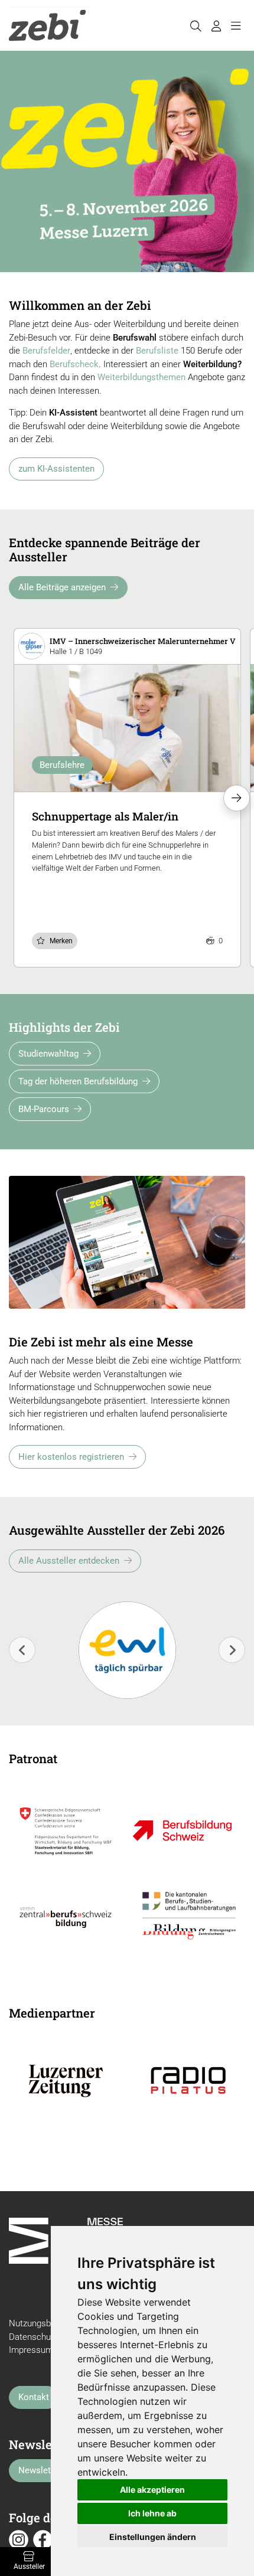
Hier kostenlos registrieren (71, 1457)
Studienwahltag (48, 1054)
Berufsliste (157, 351)
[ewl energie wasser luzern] (127, 1650)
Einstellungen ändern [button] (153, 2537)
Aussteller (29, 2567)
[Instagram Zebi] (19, 2539)
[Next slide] (232, 1650)
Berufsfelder (46, 351)
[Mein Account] (216, 25)
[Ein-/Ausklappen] (235, 25)
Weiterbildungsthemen (141, 377)
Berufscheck (74, 364)
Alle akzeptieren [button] (152, 2490)
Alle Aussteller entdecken (69, 1561)
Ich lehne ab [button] (152, 2513)
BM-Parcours (44, 1109)
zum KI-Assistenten (56, 469)
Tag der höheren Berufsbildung (78, 1081)
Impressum (31, 2350)
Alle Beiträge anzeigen (62, 587)
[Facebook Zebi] (43, 2539)
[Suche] (196, 25)
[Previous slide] (22, 1650)
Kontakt (34, 2397)
